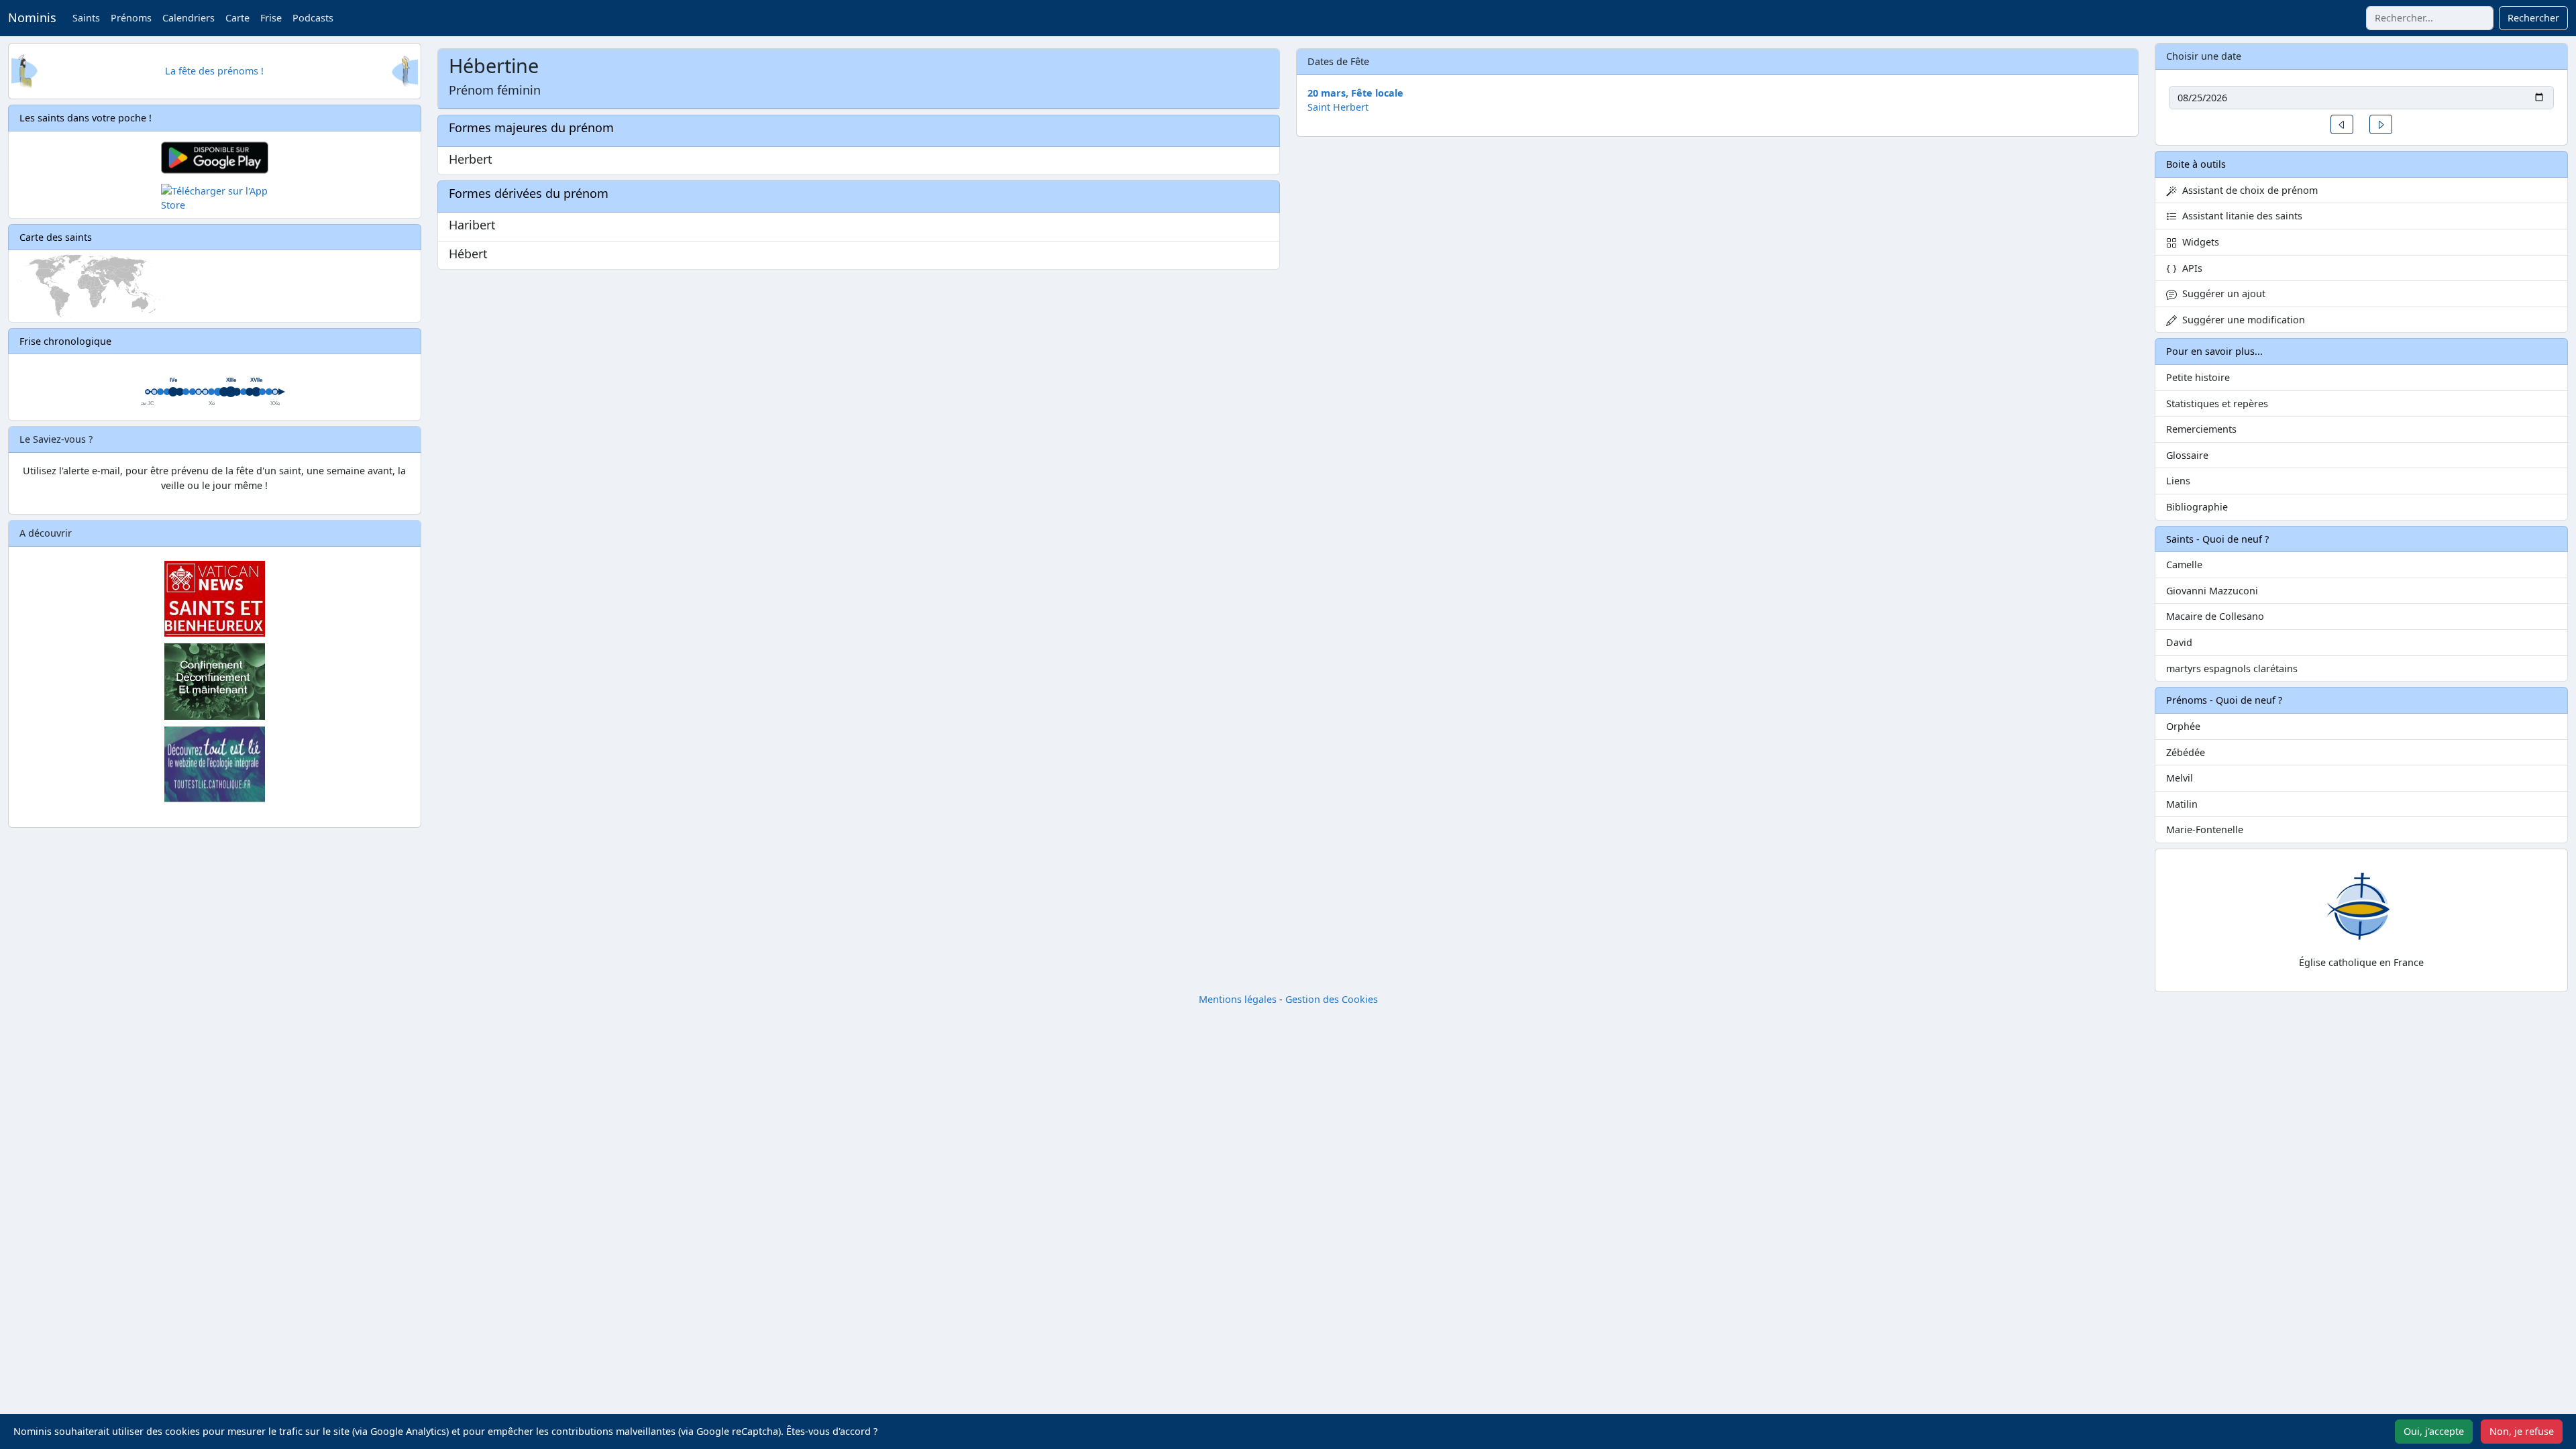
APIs (2190, 268)
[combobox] (2430, 18)
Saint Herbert (1338, 107)
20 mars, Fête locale (1355, 93)
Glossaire (2187, 455)
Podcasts (313, 18)
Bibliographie (2197, 507)
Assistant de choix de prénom (2247, 190)
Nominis (32, 17)
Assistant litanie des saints (2240, 216)
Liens (2178, 481)
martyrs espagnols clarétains (2232, 668)
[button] (2342, 124)
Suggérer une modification (2241, 320)
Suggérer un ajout (2221, 293)
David (2179, 642)
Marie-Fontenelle (2205, 829)
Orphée (2183, 726)
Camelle (2184, 565)
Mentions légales (1238, 999)
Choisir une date (2204, 56)
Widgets (2198, 242)
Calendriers (189, 18)
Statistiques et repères (2217, 404)
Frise (271, 18)
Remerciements (2201, 429)
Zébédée (2186, 752)
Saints (86, 18)
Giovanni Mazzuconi (2212, 591)
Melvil (2180, 778)
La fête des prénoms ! (214, 71)
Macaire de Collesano (2215, 616)
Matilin (2182, 804)
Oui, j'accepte (2434, 1431)
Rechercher (2533, 18)
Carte (237, 18)
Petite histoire (2198, 377)
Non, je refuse (2522, 1431)
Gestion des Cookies (1332, 999)
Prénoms (131, 18)
